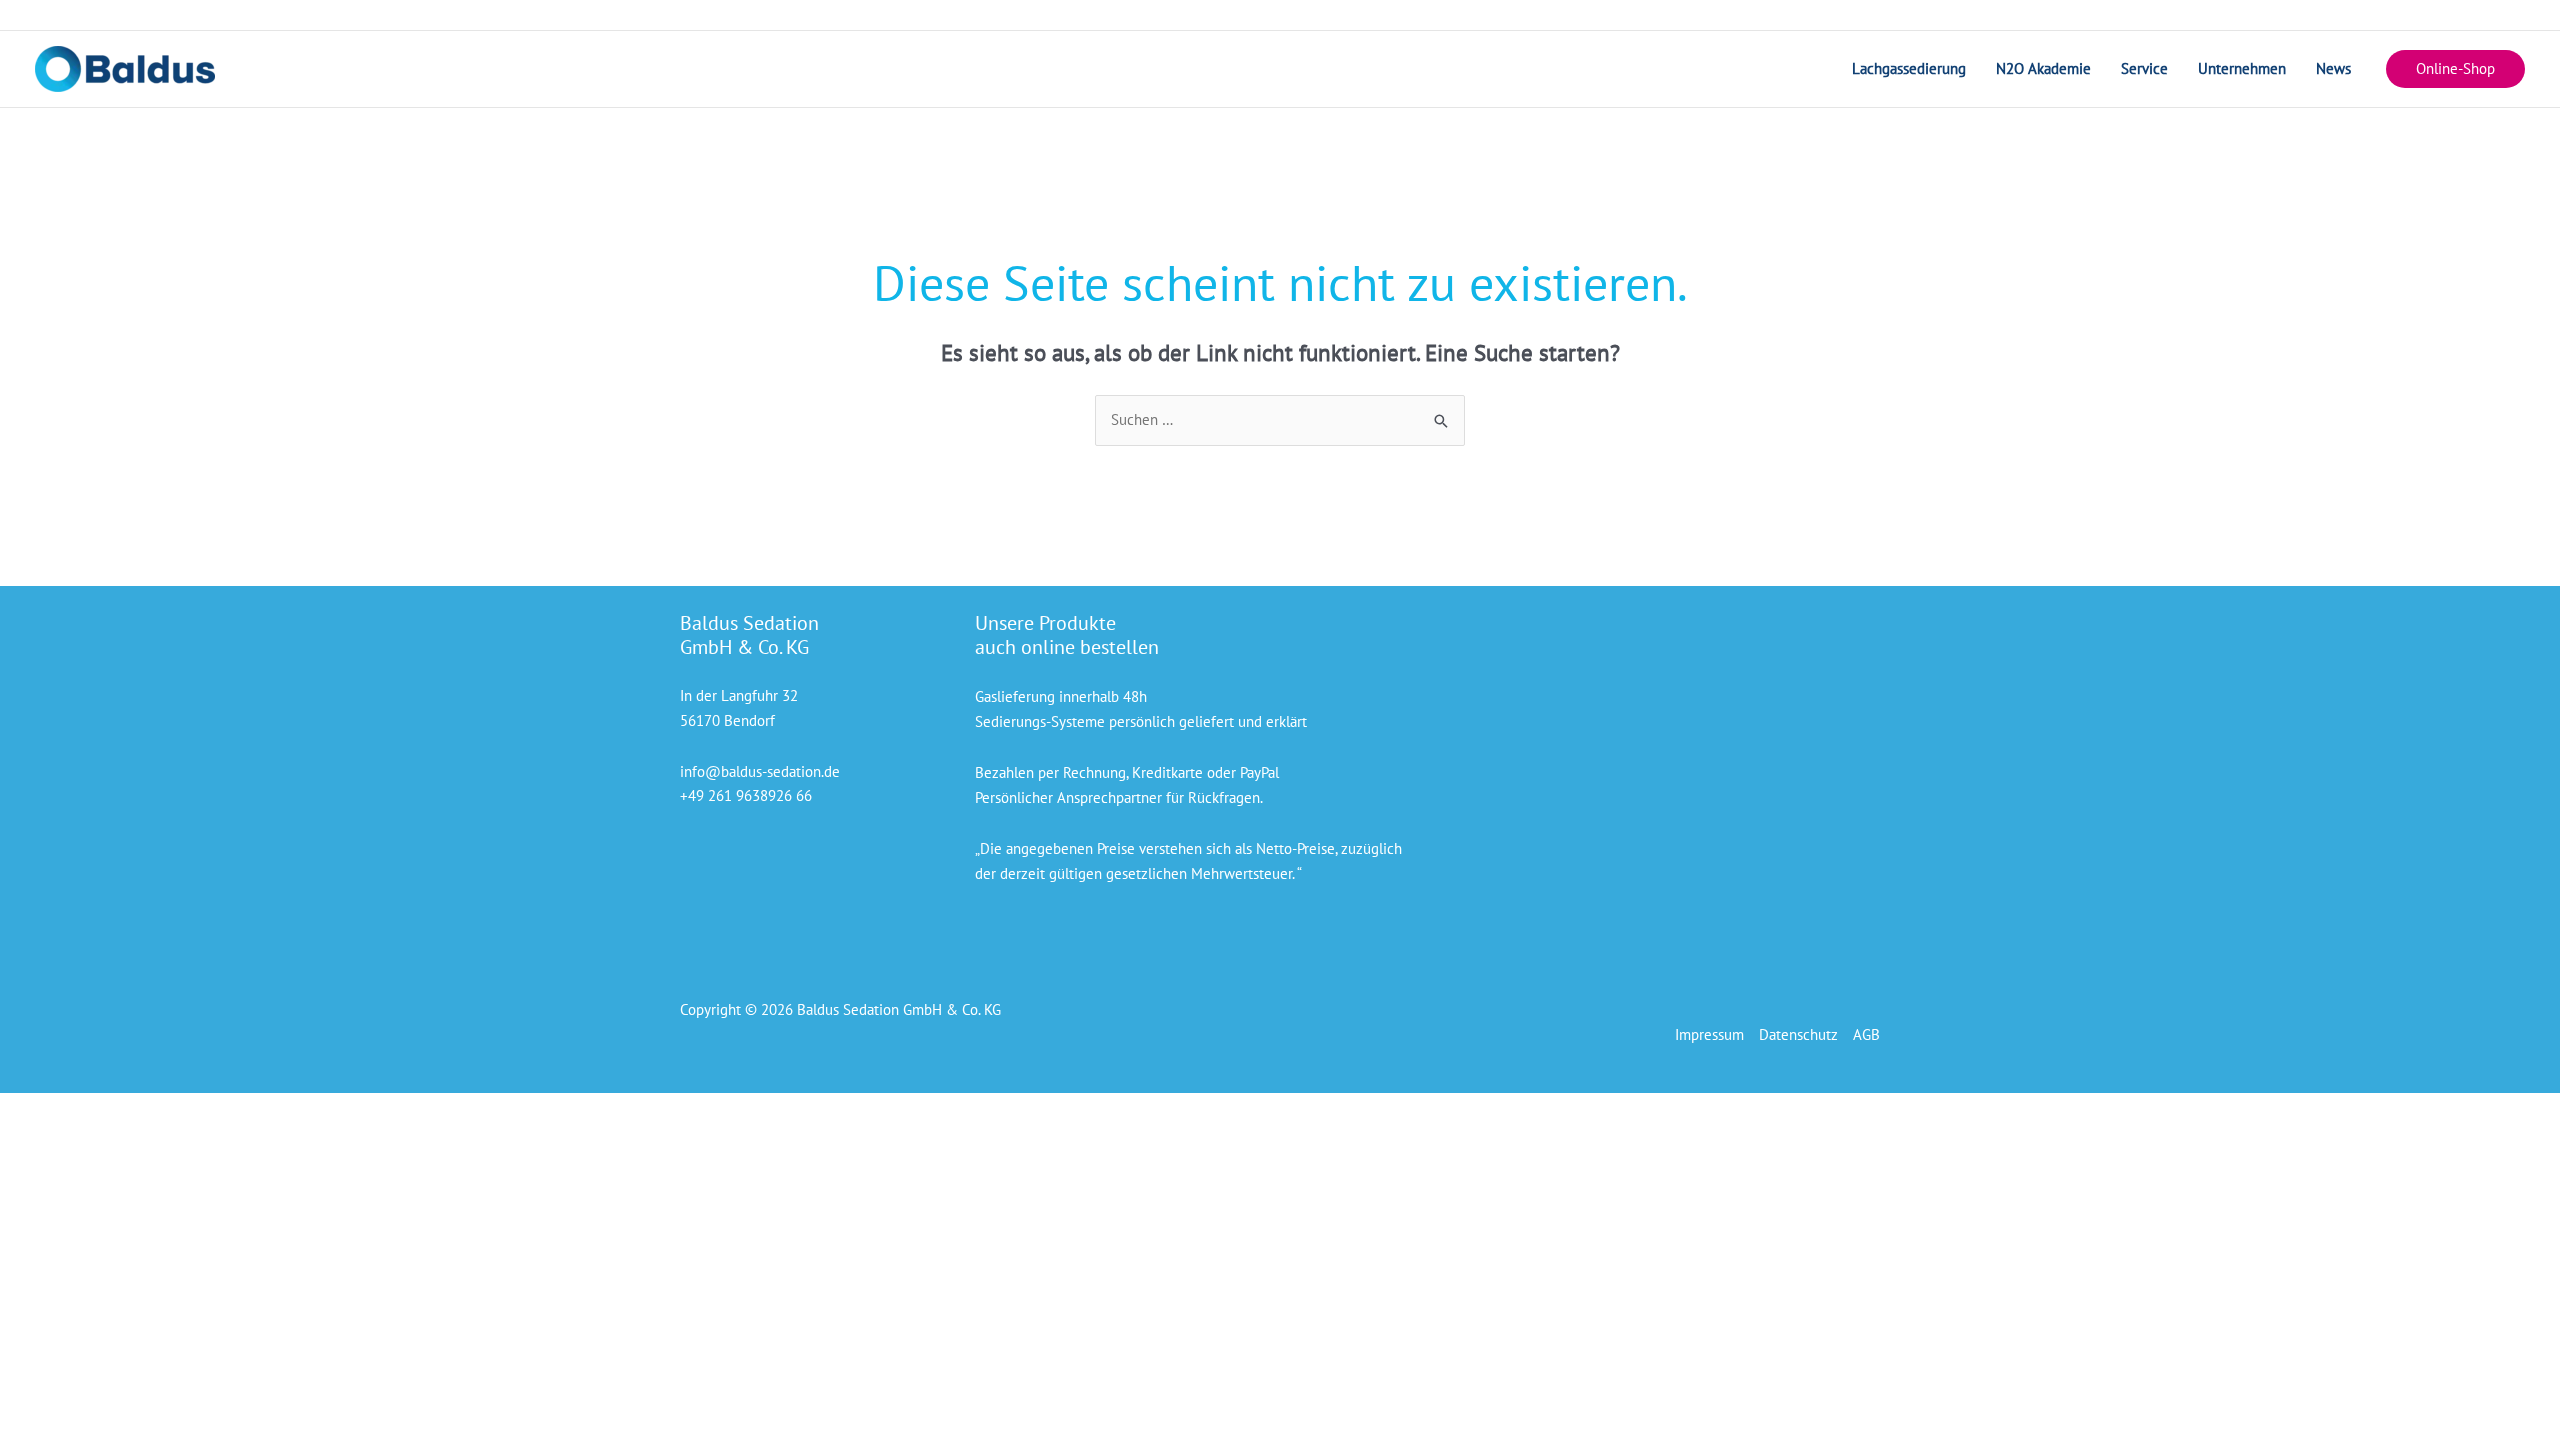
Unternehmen (2242, 68)
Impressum (1709, 1034)
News (2333, 68)
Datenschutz (1798, 1034)
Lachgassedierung (1909, 68)
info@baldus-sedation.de (760, 771)
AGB (1866, 1034)
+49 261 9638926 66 (746, 795)
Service (2144, 68)
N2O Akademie (2043, 68)
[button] (2455, 69)
